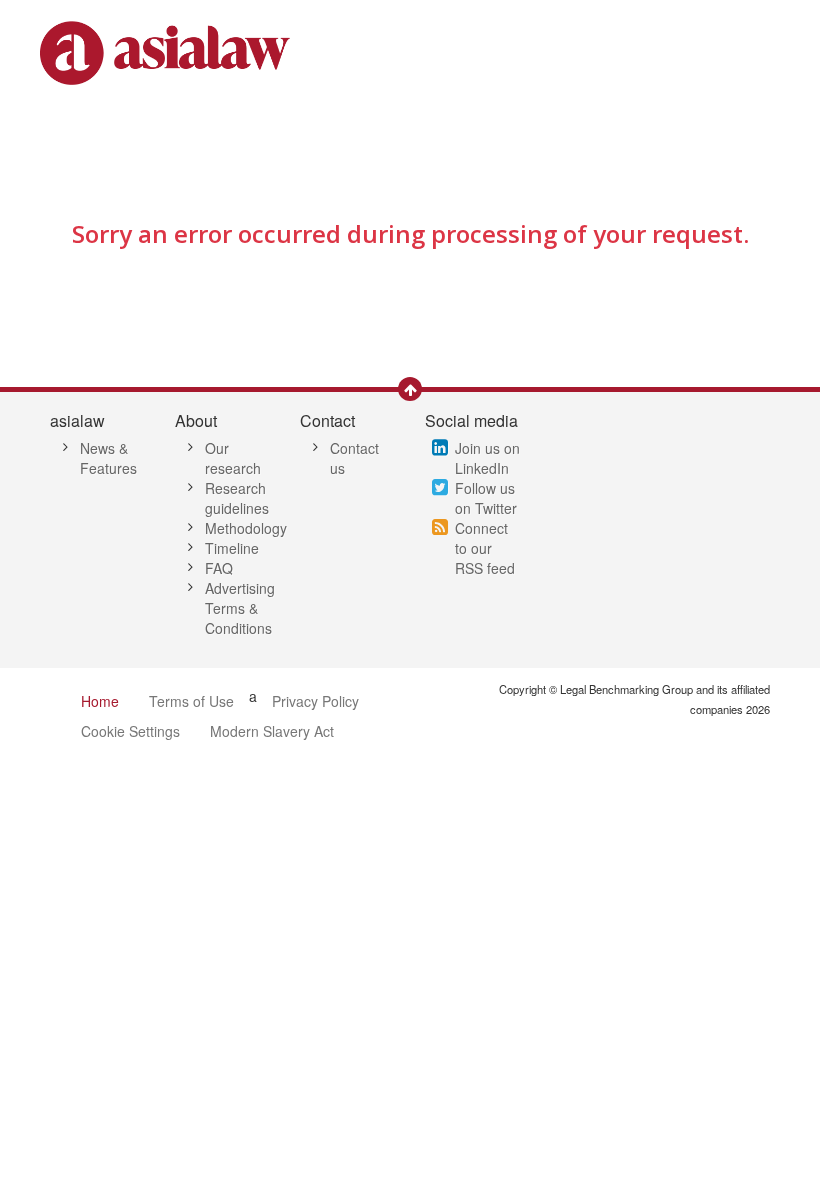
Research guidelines (237, 498)
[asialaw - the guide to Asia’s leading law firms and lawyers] (167, 51)
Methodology (246, 528)
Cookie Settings (130, 731)
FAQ (219, 568)
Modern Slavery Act (272, 731)
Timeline (232, 548)
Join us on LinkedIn (487, 458)
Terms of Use (191, 701)
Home (100, 701)
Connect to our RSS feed (485, 548)
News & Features (108, 458)
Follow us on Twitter (486, 498)
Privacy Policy (315, 701)
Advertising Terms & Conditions (240, 608)
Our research (233, 458)
